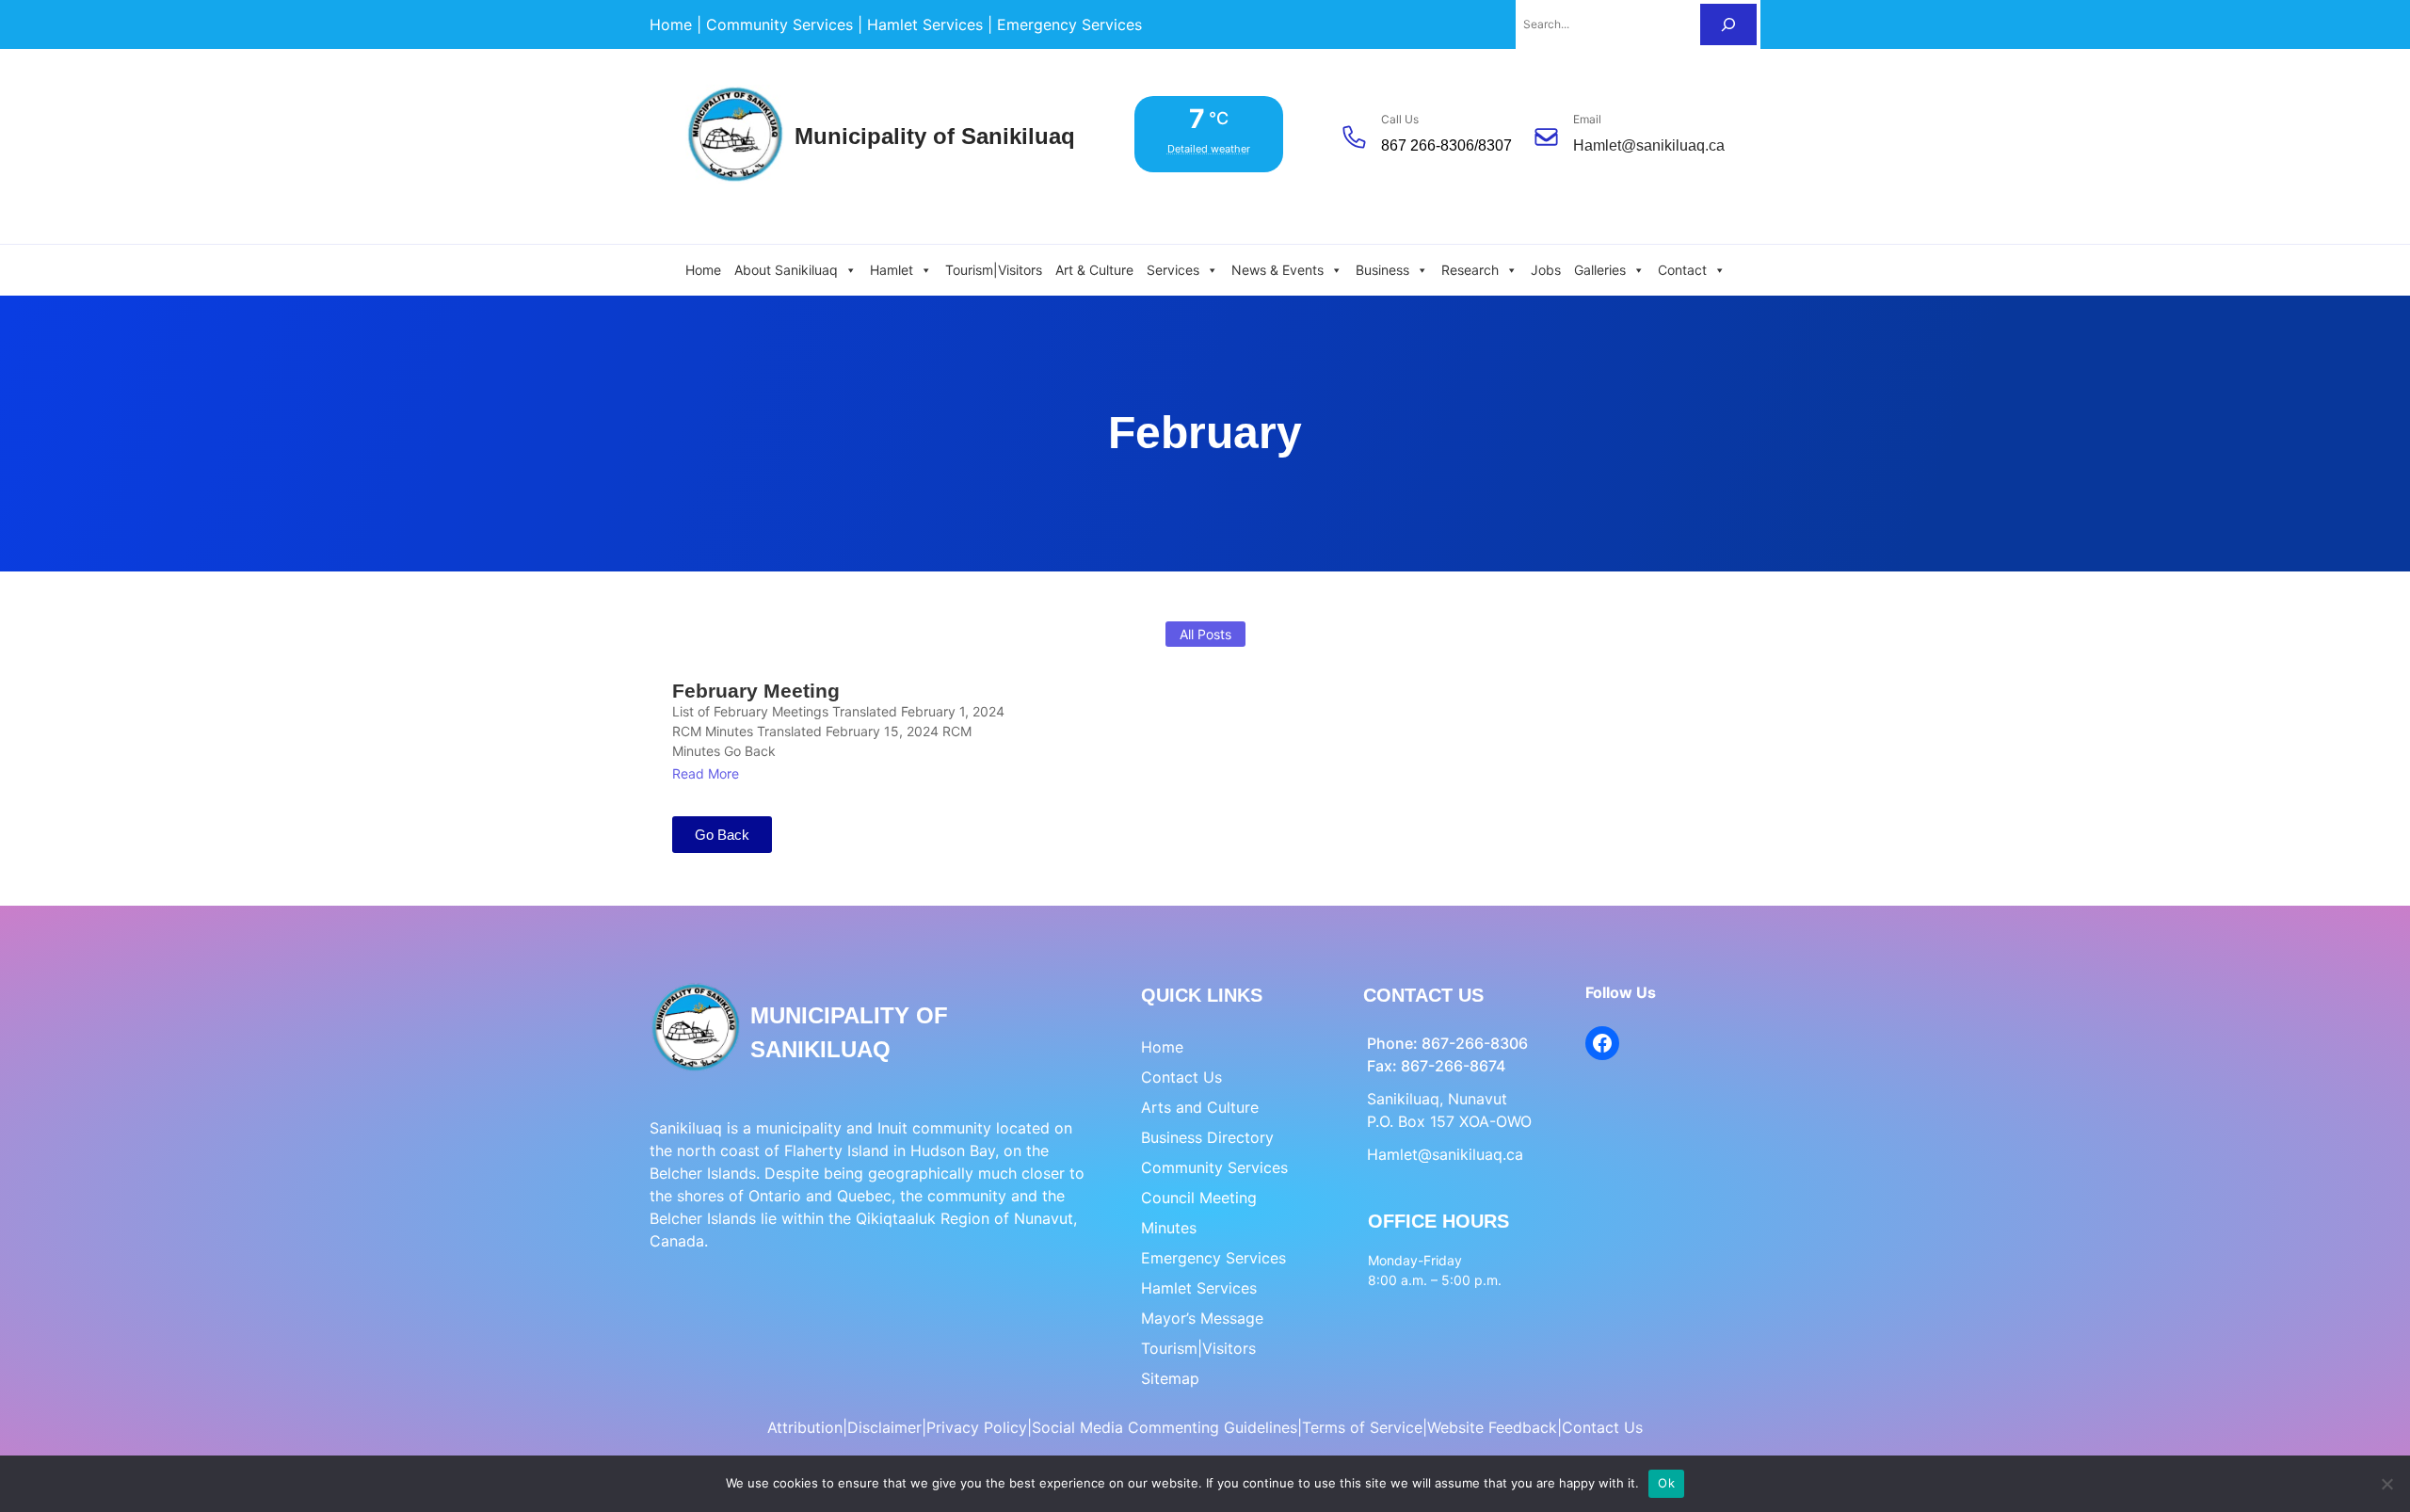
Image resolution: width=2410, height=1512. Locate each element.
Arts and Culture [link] (1200, 1107)
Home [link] (703, 270)
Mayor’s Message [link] (1202, 1318)
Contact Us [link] (1181, 1077)
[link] (671, 24)
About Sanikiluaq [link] (786, 270)
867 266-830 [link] (1423, 145)
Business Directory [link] (1207, 1137)
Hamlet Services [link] (1199, 1288)
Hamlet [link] (892, 270)
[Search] (1728, 24)
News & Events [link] (1277, 270)
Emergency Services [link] (1213, 1258)
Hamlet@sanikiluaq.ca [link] (1649, 145)
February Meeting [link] (756, 691)
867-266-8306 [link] (1475, 1043)
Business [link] (1382, 270)
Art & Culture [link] (1094, 270)
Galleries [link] (1600, 270)
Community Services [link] (1214, 1167)
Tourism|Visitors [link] (994, 270)
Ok (1666, 1483)
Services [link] (1173, 270)
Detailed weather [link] (1209, 149)
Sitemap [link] (1170, 1378)
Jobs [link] (1546, 270)
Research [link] (1470, 270)
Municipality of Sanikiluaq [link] (935, 136)
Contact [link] (1682, 270)
